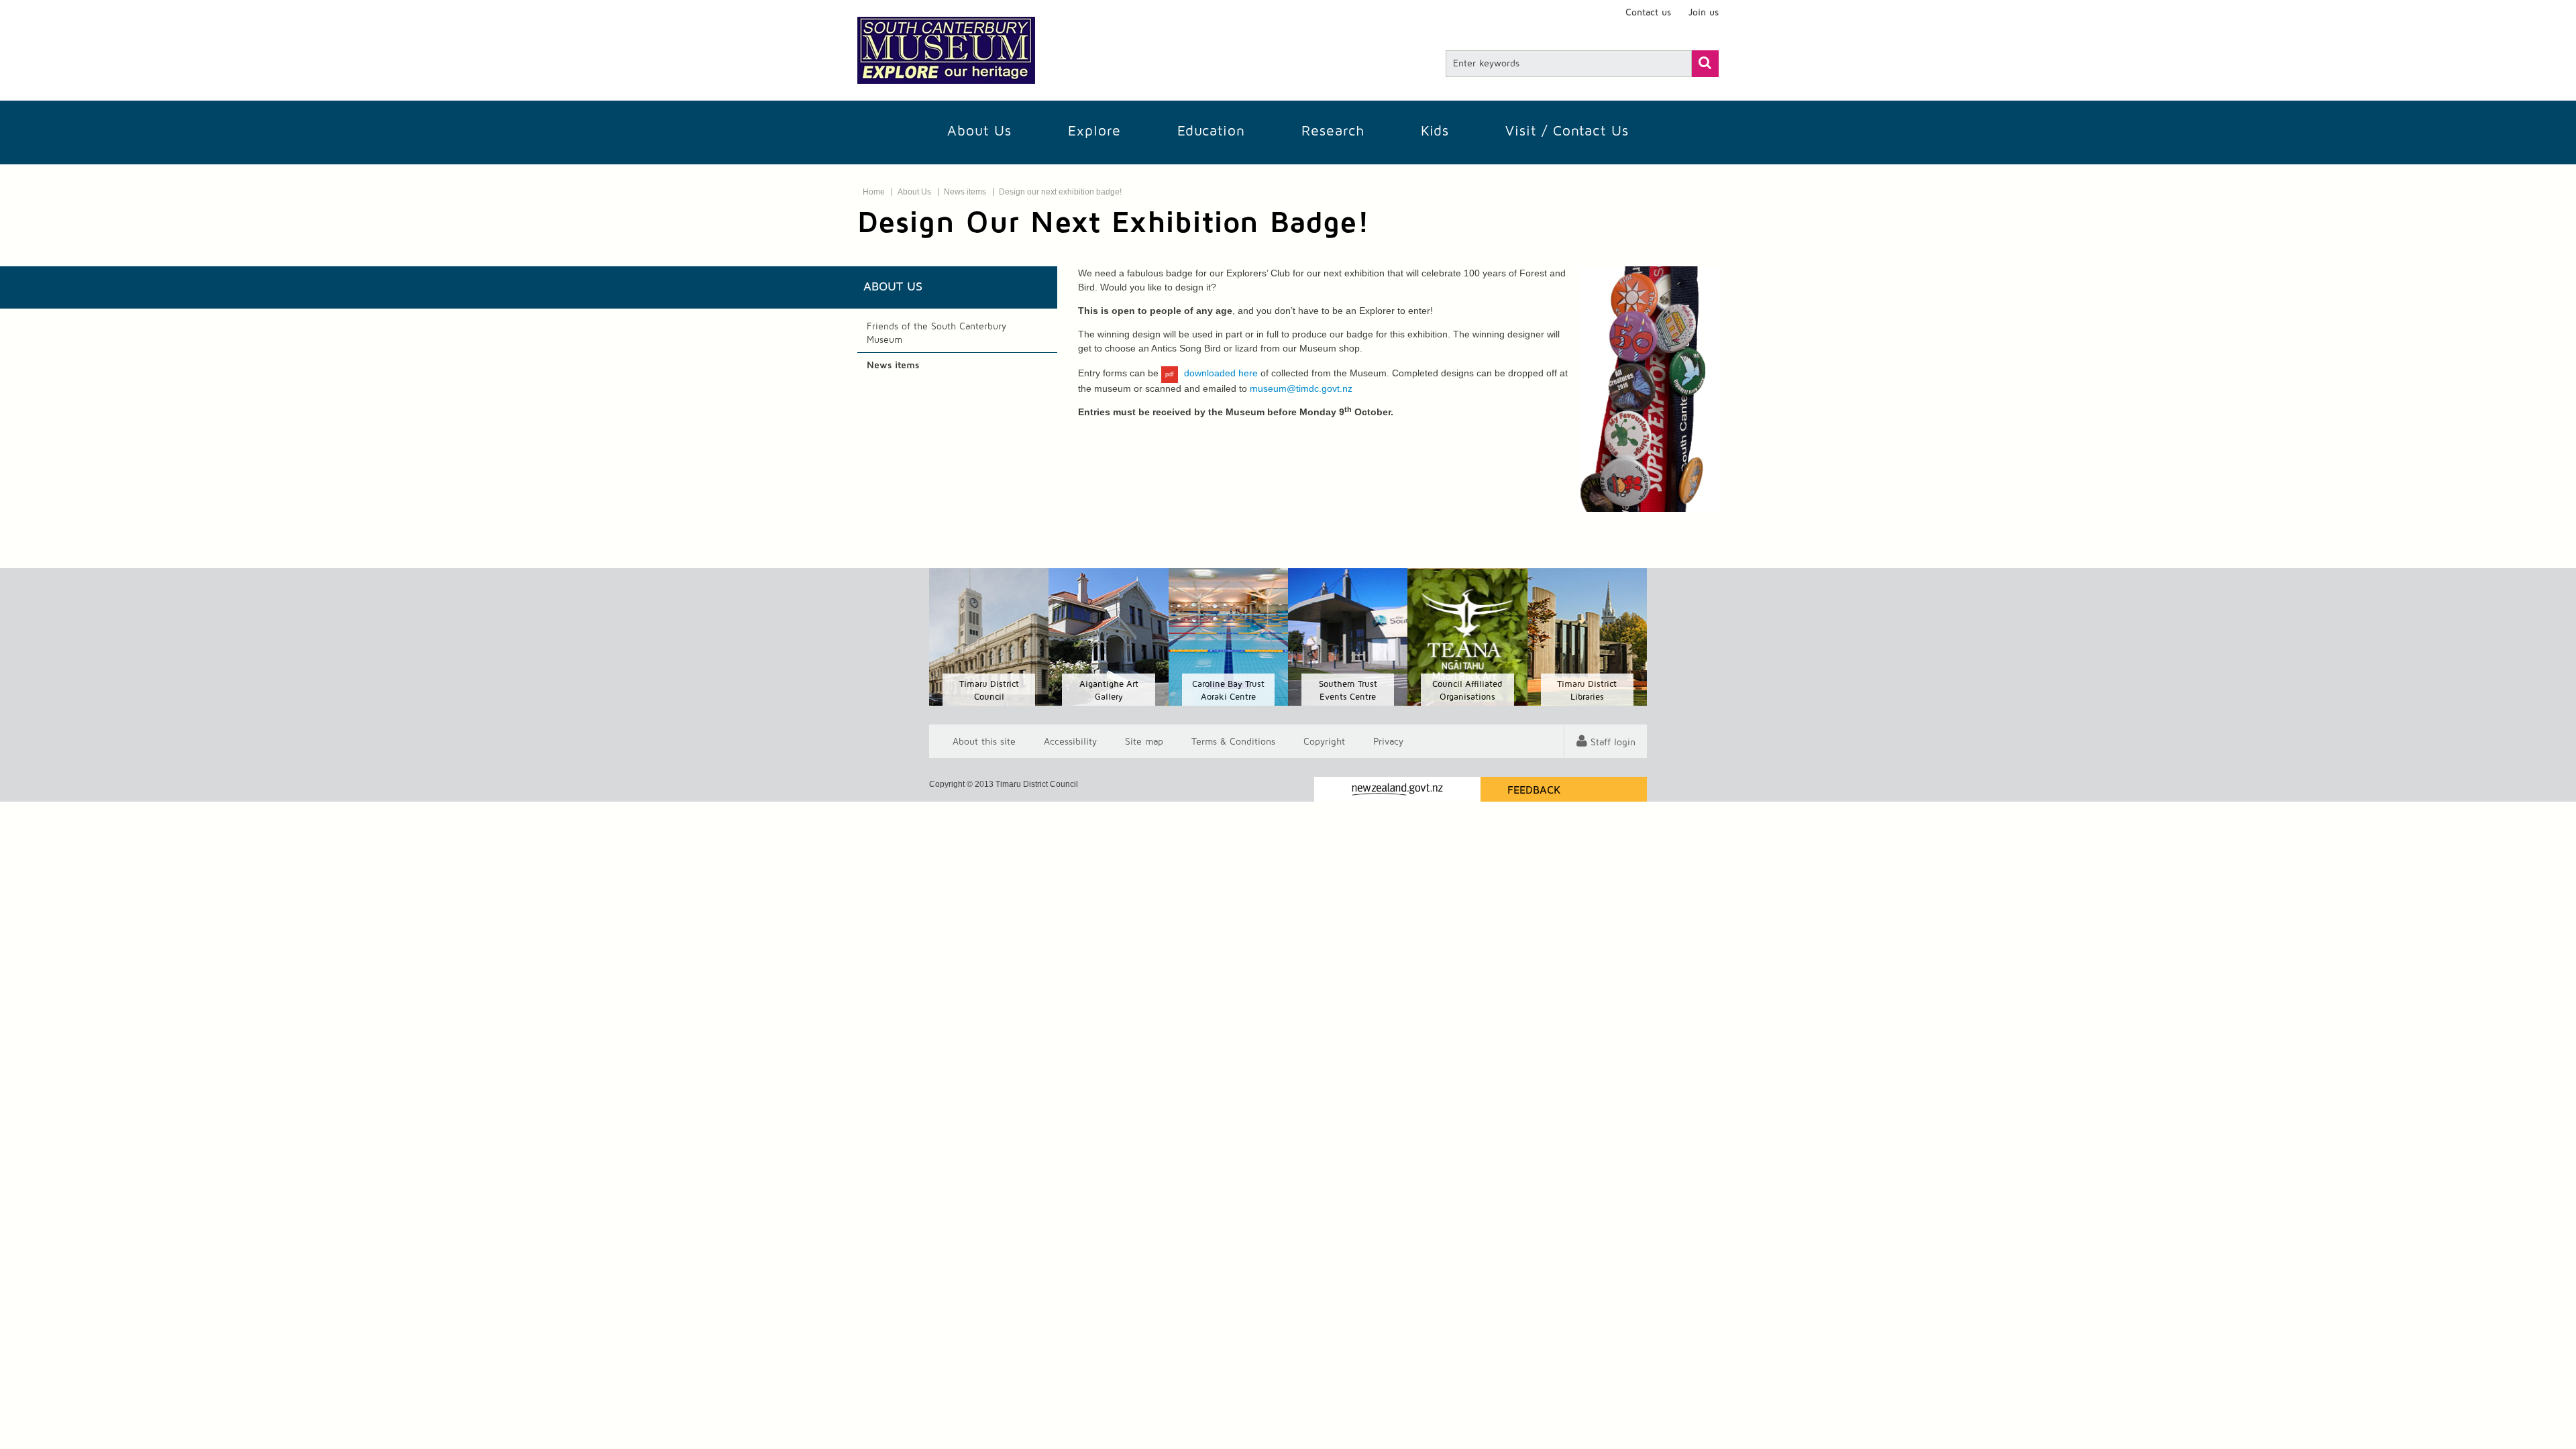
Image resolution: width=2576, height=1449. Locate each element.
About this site (984, 741)
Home (874, 192)
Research (1333, 131)
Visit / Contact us (1567, 131)
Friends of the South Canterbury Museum (936, 333)
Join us (1704, 13)
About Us (979, 131)
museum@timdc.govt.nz (1301, 388)
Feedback (1534, 790)
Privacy (1388, 741)
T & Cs (1233, 741)
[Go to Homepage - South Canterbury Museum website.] (946, 50)
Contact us (1648, 13)
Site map (1144, 741)
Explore (1094, 131)
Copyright (1324, 741)
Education (1211, 131)
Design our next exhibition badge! (1060, 192)
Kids (1435, 131)
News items (965, 192)
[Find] (1705, 64)
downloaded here (1221, 373)
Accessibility (1070, 741)
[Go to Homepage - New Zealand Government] (1397, 789)
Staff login (1613, 743)
